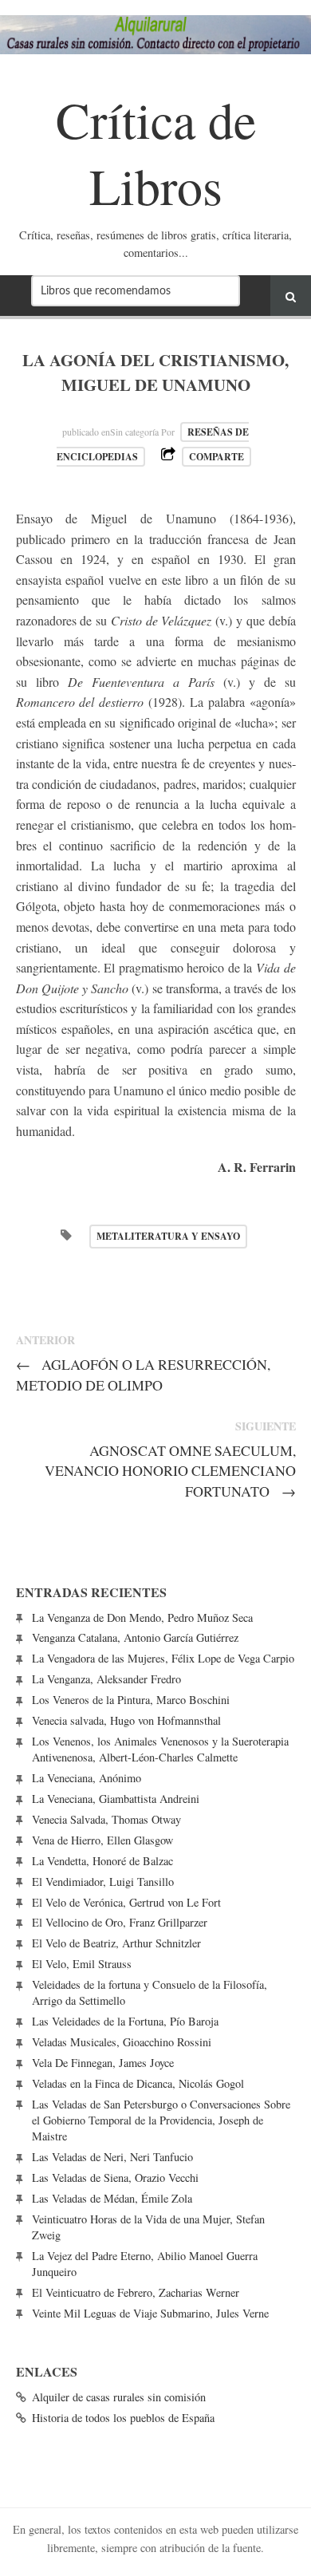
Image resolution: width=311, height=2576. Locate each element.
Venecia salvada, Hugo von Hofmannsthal (126, 1720)
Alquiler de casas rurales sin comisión (119, 2397)
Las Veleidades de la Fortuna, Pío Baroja (125, 2021)
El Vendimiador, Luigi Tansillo (103, 1882)
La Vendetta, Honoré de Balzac (102, 1861)
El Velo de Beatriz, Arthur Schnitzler (116, 1943)
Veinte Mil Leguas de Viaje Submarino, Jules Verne (150, 2313)
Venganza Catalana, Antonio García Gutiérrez (135, 1637)
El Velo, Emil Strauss (82, 1964)
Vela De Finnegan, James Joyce (103, 2063)
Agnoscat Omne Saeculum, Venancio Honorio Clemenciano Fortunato (170, 1470)
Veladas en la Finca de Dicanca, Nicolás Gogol (138, 2083)
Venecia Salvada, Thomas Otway (106, 1819)
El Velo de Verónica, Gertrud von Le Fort (126, 1902)
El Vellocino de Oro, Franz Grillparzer (120, 1922)
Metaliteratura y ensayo (168, 1236)
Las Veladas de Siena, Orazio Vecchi (115, 2178)
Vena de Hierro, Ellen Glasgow (102, 1840)
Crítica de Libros (156, 152)
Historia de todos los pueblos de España (123, 2418)
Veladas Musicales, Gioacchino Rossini (122, 2042)
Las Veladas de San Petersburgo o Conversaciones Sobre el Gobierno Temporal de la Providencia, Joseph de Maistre (161, 2120)
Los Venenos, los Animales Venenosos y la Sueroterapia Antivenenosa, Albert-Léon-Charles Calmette (160, 1749)
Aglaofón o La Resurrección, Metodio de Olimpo (144, 1374)
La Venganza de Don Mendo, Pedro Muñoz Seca (142, 1617)
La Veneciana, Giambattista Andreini (116, 1799)
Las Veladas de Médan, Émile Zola (112, 2198)
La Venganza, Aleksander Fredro (106, 1679)
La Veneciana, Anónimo (87, 1778)
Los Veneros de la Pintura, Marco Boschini (131, 1700)
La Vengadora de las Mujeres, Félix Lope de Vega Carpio (163, 1658)
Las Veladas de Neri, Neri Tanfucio (112, 2157)
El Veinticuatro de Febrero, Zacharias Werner (136, 2292)
